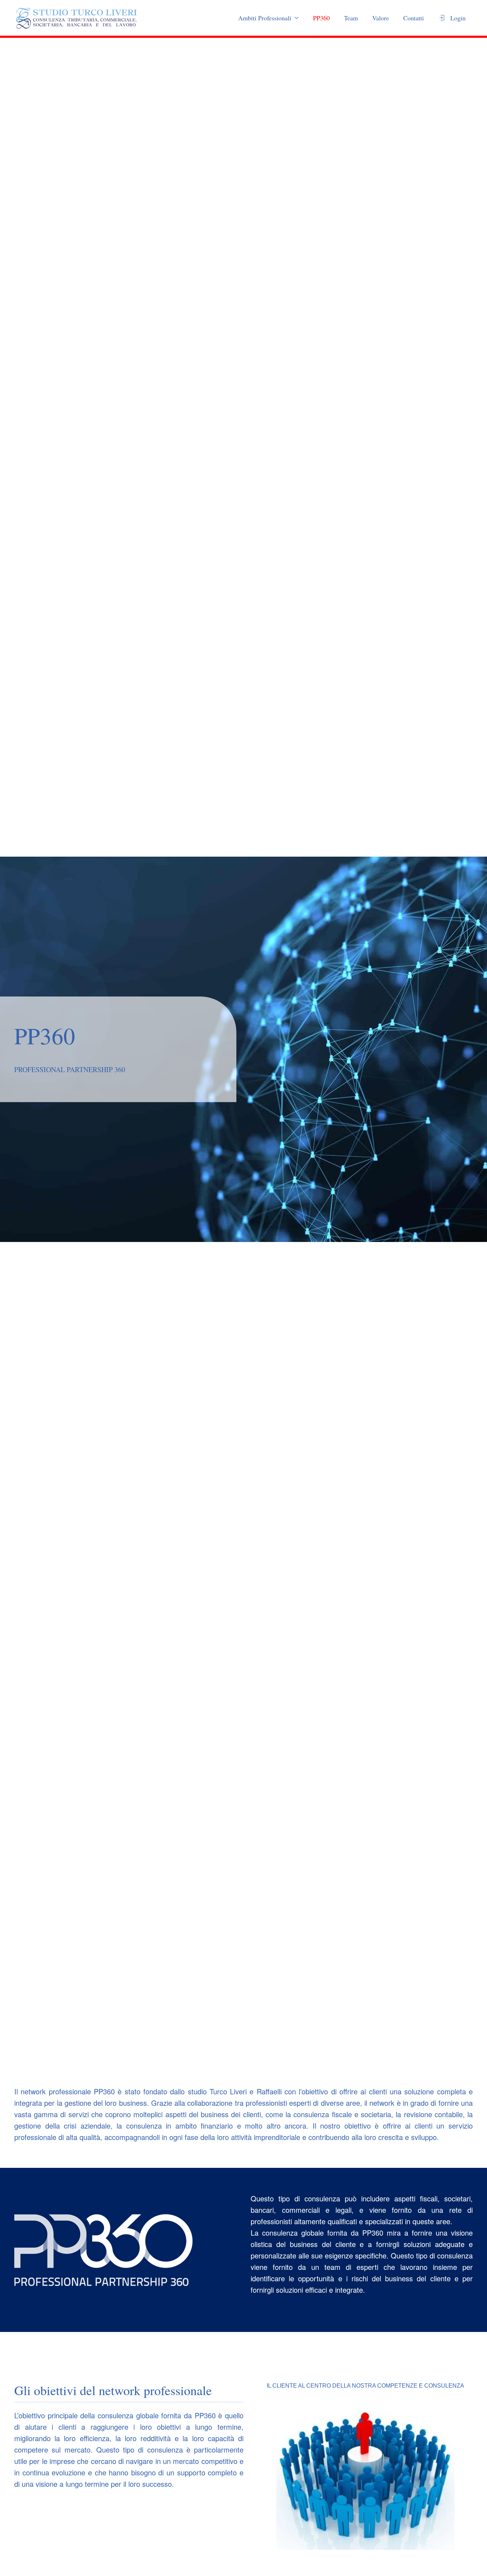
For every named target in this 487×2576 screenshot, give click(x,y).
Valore (381, 18)
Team (351, 18)
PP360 (321, 18)
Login (458, 18)
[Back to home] (77, 18)
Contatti (414, 18)
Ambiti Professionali (265, 18)
